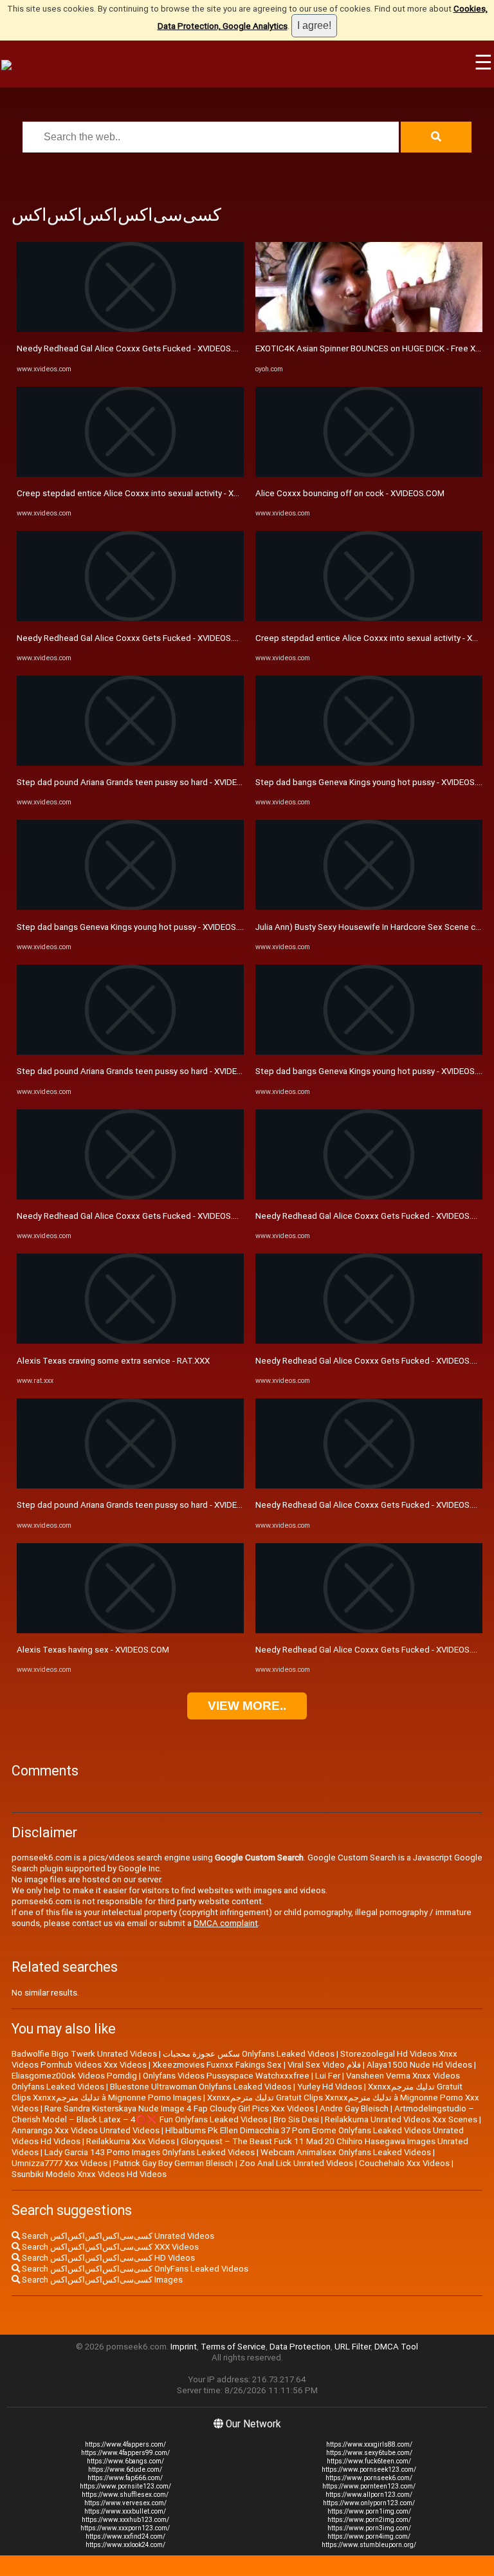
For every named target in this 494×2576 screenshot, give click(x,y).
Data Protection (300, 2347)
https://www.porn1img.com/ (369, 2511)
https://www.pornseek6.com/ (369, 2478)
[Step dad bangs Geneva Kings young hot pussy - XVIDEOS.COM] (130, 907)
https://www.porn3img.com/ (369, 2528)
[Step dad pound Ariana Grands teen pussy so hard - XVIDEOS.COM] (130, 763)
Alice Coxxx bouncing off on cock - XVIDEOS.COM (350, 493)
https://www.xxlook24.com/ (125, 2545)
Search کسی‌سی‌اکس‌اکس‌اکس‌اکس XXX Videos (109, 2247)
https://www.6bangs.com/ (125, 2461)
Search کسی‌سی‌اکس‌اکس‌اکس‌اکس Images (101, 2280)
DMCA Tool (396, 2347)
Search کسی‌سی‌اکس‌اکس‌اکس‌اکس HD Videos (107, 2258)
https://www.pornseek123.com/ (369, 2469)
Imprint (184, 2347)
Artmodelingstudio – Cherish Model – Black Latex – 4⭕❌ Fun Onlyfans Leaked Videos (243, 2114)
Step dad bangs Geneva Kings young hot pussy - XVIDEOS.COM (137, 927)
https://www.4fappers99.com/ (125, 2453)
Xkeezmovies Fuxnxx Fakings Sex (217, 2065)
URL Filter (352, 2347)
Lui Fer (328, 2076)
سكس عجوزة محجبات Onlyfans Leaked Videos (249, 2054)
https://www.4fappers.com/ (125, 2444)
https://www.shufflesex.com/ (125, 2495)
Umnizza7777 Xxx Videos (59, 2163)
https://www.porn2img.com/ (369, 2520)
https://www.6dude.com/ (125, 2469)
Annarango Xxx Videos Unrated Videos (86, 2130)
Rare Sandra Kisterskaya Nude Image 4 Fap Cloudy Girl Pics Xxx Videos (179, 2108)
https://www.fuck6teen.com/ (369, 2461)
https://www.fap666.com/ (125, 2478)
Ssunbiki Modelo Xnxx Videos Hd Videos (89, 2174)
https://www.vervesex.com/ (125, 2503)
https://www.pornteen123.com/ (369, 2486)
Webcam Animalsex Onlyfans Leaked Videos (346, 2152)
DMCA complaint (226, 1923)
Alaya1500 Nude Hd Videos (419, 2065)
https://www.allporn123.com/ (369, 2495)
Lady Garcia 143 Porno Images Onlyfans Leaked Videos (150, 2152)
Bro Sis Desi (296, 2119)
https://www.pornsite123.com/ (125, 2486)
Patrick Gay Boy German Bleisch (173, 2163)
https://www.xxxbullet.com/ (125, 2511)
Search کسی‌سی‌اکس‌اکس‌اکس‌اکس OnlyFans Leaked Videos (134, 2269)
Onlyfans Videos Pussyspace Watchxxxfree (226, 2076)
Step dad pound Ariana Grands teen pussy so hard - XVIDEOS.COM (142, 782)
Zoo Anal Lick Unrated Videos (296, 2163)
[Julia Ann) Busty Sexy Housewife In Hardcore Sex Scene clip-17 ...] (369, 907)
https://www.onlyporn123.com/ (369, 2503)
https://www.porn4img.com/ (369, 2536)
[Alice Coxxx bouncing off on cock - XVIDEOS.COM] (369, 474)
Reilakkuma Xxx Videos (131, 2141)
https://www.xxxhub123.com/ (125, 2520)
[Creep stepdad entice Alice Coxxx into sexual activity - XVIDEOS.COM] (130, 474)
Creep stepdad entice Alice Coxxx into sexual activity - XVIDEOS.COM (150, 493)
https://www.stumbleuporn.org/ (369, 2545)
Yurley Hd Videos (330, 2087)
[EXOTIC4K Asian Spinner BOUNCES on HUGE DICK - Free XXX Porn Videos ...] (369, 329)
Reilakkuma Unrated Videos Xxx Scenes (401, 2119)
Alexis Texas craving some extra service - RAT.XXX (113, 1361)
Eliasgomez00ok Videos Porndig (74, 2076)
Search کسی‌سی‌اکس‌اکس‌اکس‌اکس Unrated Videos (117, 2236)
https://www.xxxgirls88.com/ (369, 2444)
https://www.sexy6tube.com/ (369, 2453)
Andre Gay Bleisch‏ (354, 2108)
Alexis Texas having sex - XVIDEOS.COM (93, 1650)
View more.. (247, 1706)
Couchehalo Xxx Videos (404, 2163)
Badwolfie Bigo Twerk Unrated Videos (84, 2054)
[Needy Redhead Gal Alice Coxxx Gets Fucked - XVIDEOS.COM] (130, 329)
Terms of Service (233, 2347)
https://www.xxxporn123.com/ (125, 2528)
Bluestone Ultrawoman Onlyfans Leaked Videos (201, 2087)
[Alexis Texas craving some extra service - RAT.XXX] (130, 1341)
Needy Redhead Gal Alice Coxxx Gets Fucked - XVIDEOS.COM (134, 348)
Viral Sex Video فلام (324, 2065)
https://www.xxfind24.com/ (125, 2536)
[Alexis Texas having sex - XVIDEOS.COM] (130, 1630)
